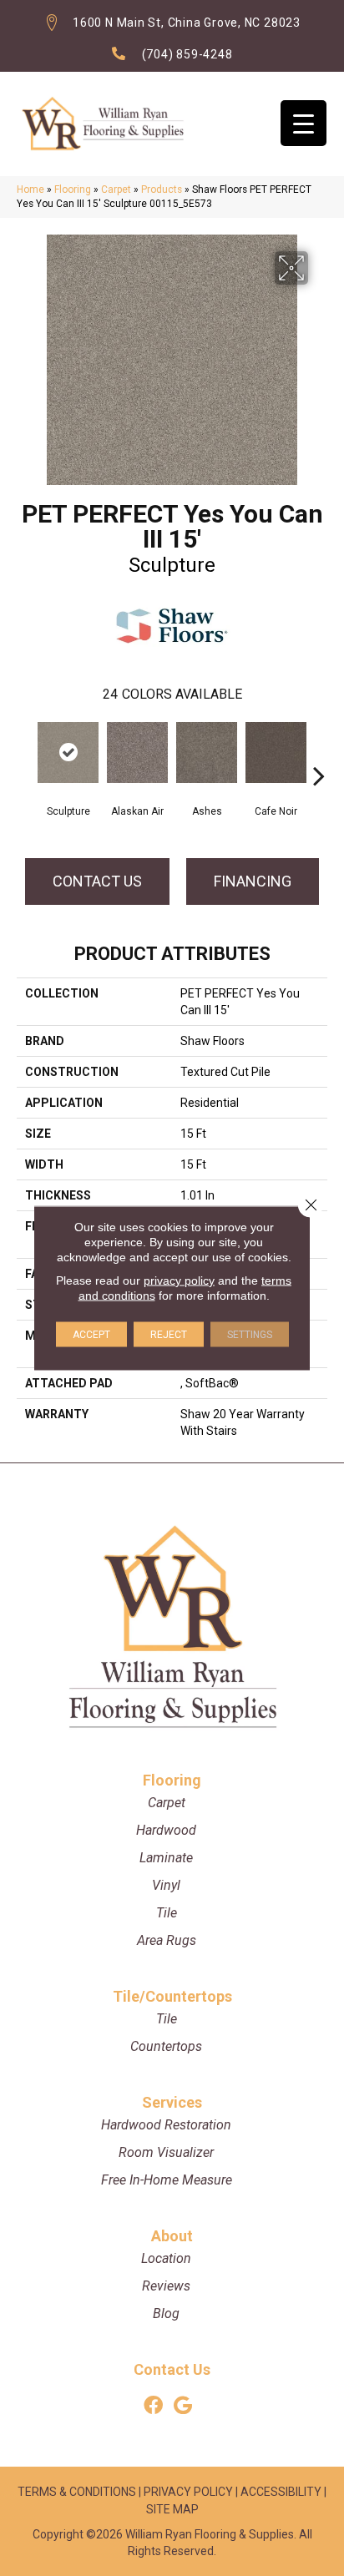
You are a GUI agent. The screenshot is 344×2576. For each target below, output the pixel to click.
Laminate (166, 1858)
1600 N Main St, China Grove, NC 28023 (187, 23)
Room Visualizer (166, 2152)
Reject (169, 1335)
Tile (167, 1913)
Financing (253, 881)
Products (162, 189)
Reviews (166, 2286)
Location (166, 2258)
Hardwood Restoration (166, 2125)
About (172, 2236)
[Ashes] (207, 753)
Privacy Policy (188, 2492)
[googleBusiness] (183, 2406)
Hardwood (166, 1830)
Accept (91, 1335)
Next (319, 750)
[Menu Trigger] (304, 123)
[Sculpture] (68, 753)
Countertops (166, 2046)
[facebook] (153, 2406)
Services (172, 2102)
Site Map (172, 2509)
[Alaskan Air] (137, 753)
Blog (166, 2313)
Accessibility (281, 2492)
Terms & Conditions (77, 2492)
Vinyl (166, 1885)
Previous (25, 750)
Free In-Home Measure (167, 2180)
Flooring (73, 189)
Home (30, 189)
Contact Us (97, 881)
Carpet (116, 189)
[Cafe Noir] (276, 753)
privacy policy (179, 1280)
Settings (250, 1335)
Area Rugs (167, 1940)
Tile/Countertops (172, 1996)
